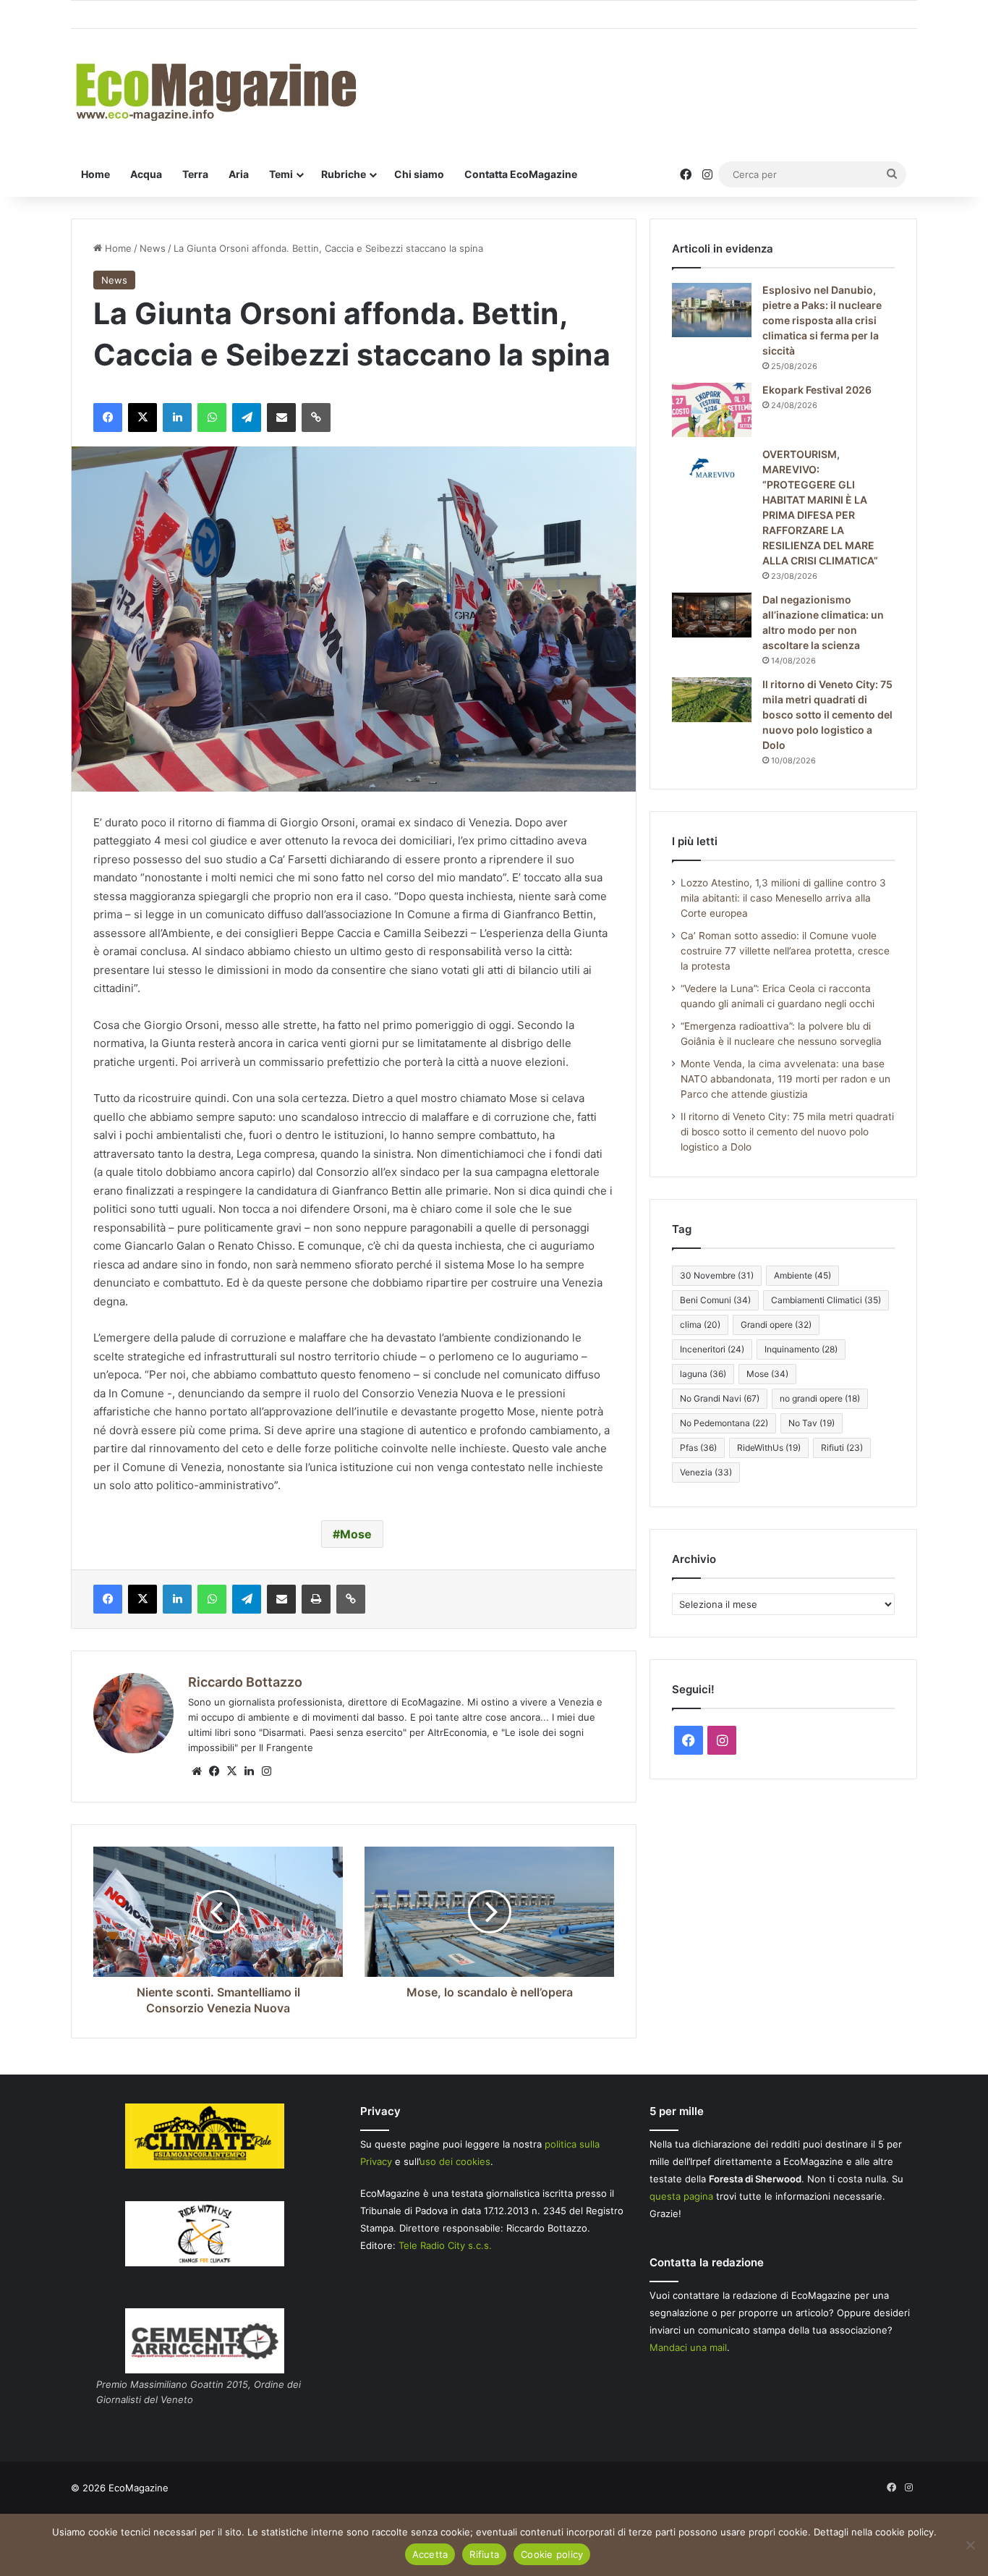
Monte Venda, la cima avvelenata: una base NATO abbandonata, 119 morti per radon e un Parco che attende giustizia (785, 1079)
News (153, 248)
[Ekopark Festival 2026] (712, 410)
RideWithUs (769, 1448)
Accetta (430, 2554)
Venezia (706, 1472)
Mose (356, 1534)
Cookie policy (552, 2554)
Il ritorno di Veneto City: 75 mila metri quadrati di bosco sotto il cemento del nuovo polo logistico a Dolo (827, 715)
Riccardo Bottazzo (245, 1682)
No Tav (812, 1423)
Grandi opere (776, 1325)
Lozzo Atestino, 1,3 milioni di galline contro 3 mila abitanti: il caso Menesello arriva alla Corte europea (783, 898)
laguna (703, 1374)
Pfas (698, 1448)
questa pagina (681, 2196)
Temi (281, 174)
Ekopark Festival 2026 (817, 390)
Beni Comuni (715, 1300)
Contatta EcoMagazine (521, 174)
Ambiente (802, 1275)
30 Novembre (717, 1275)
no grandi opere (820, 1398)
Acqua (146, 174)
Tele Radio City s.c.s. (445, 2245)
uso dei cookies (455, 2161)
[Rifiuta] (970, 2545)
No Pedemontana (724, 1423)
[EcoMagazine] (215, 91)
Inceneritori (712, 1349)
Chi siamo (419, 174)
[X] (231, 1771)
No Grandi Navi (720, 1398)
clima (700, 1325)
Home (95, 174)
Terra (195, 174)
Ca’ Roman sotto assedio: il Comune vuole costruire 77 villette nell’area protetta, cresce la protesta (785, 951)
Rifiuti (842, 1448)
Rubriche (344, 174)
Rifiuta (484, 2554)
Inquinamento (801, 1349)
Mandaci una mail (688, 2347)
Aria (239, 174)
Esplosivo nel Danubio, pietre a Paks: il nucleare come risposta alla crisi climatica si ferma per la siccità (822, 320)
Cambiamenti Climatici (826, 1300)
